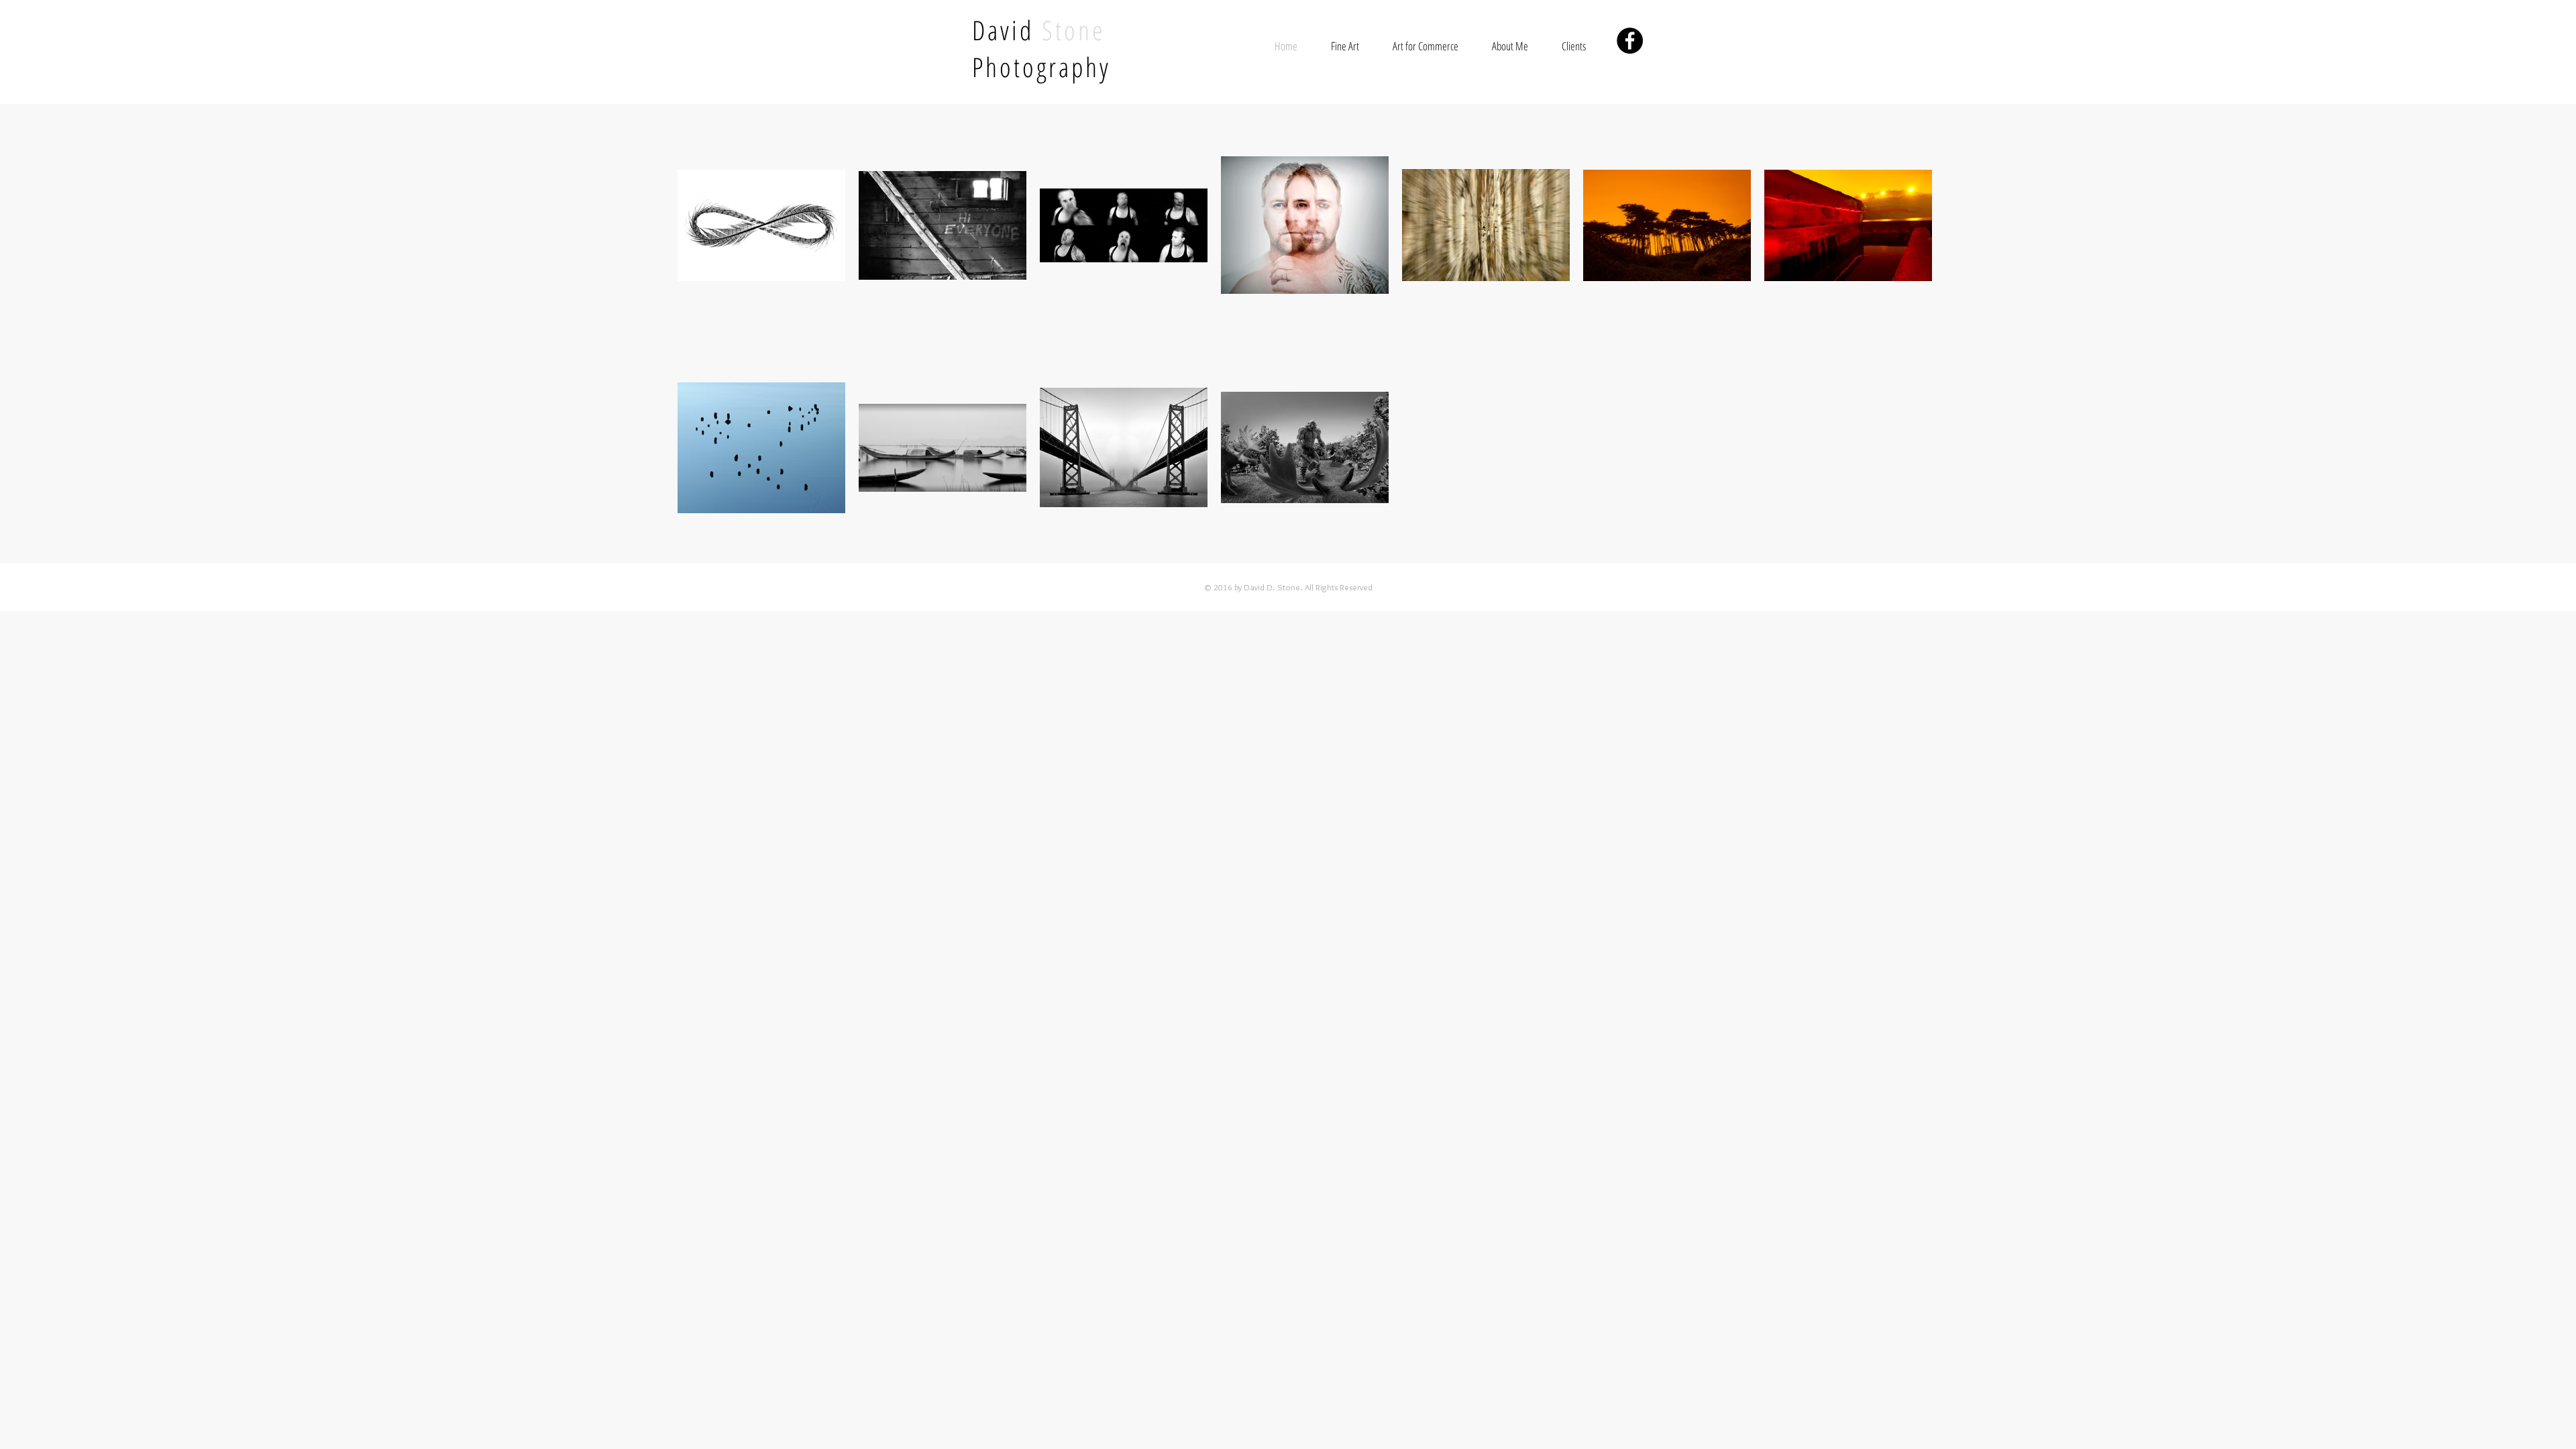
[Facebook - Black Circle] (1630, 41)
